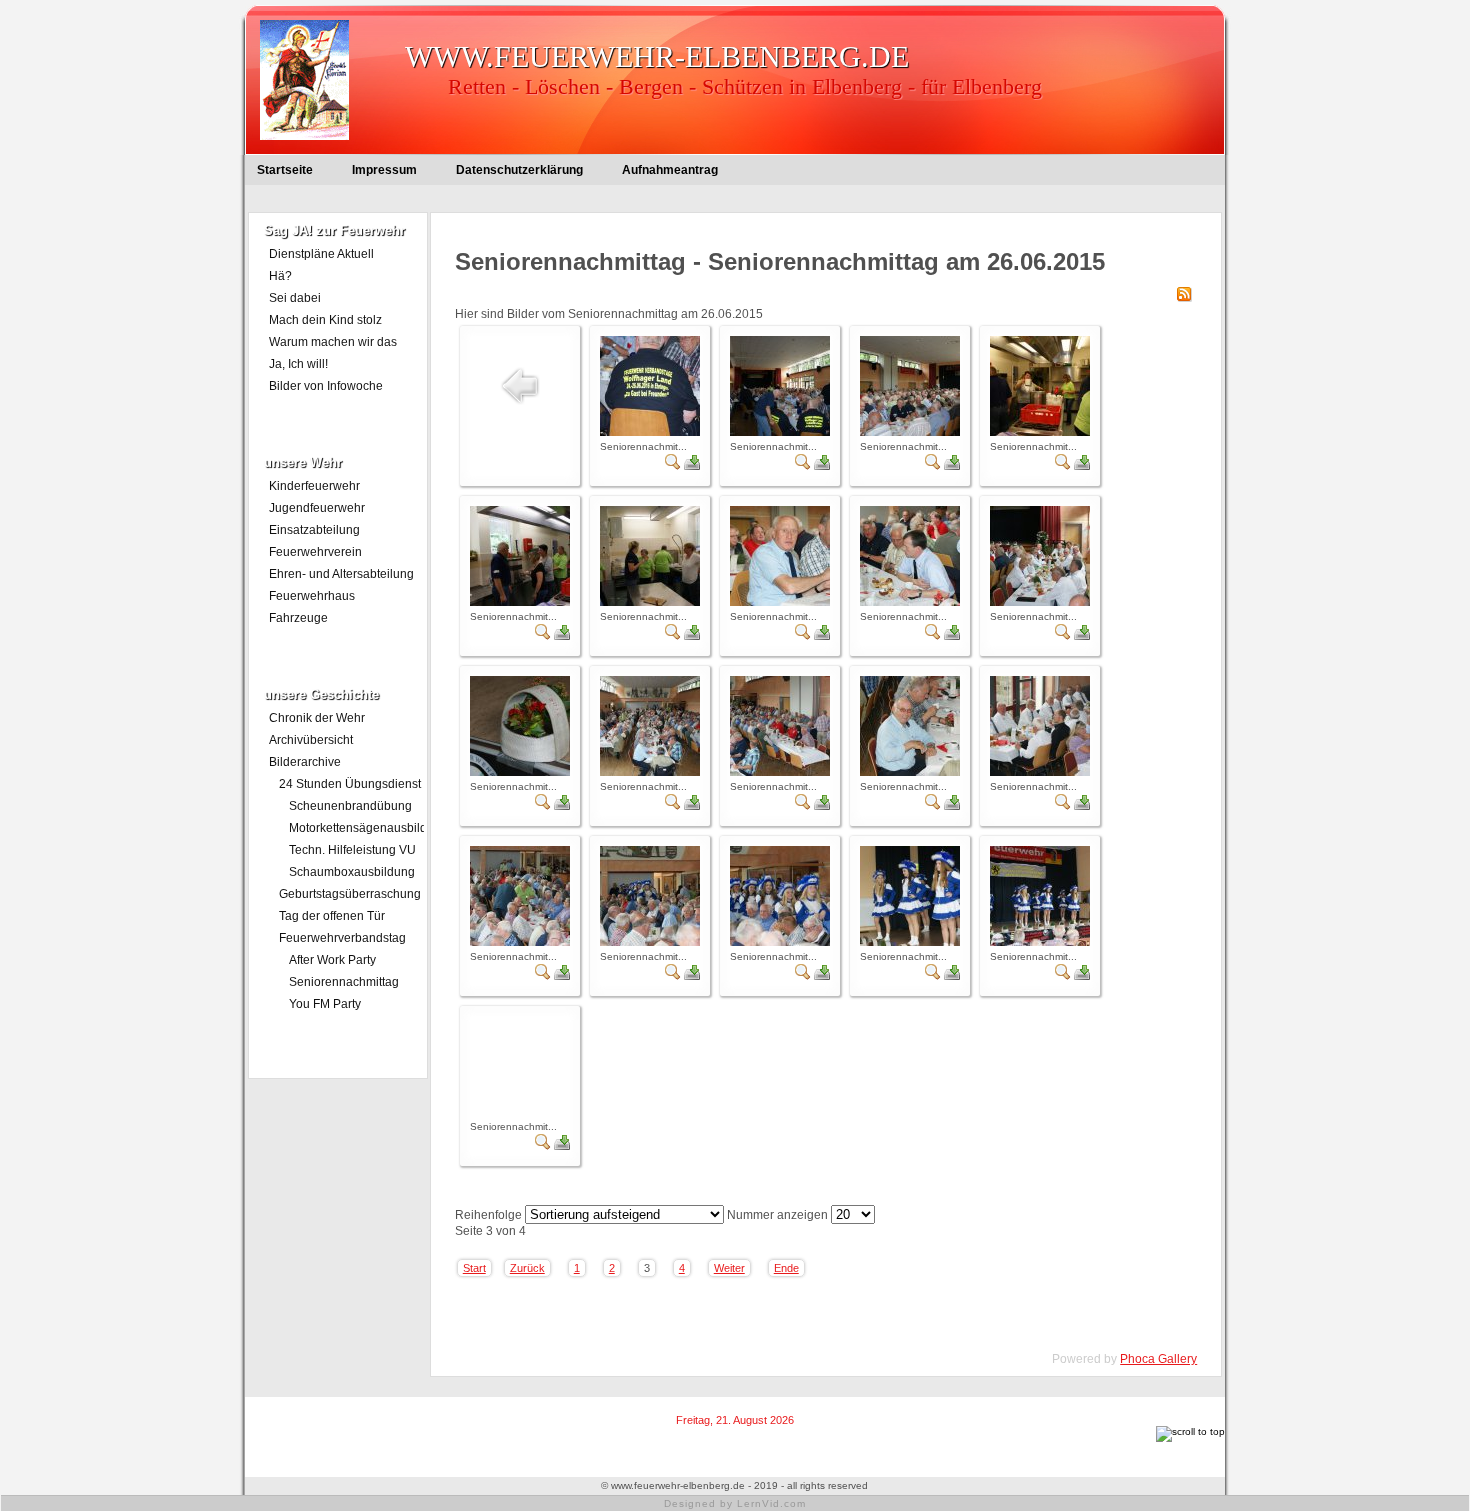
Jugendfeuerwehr (317, 508)
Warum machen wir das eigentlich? (333, 344)
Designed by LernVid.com (735, 1503)
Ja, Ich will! (298, 364)
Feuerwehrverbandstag (342, 938)
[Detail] (673, 466)
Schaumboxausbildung (352, 872)
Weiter (729, 1268)
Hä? (280, 276)
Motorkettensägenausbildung (356, 828)
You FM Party (325, 1004)
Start (474, 1268)
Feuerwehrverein (315, 552)
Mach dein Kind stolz (325, 320)
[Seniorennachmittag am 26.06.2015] (650, 432)
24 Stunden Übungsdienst (350, 784)
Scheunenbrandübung (350, 806)
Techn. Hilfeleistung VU (352, 850)
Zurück (527, 1268)
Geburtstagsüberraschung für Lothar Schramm (350, 896)
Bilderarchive (305, 762)
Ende (786, 1268)
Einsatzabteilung (314, 530)
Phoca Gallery (1158, 1359)
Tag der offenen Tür (332, 916)
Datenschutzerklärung (519, 170)
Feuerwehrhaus (312, 596)
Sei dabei (295, 298)
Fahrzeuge (298, 618)
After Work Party (332, 960)
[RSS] (1184, 298)
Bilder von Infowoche (326, 386)
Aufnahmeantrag (670, 170)
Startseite (285, 170)
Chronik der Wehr (317, 718)
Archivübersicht (311, 740)
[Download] (692, 466)
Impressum (384, 170)
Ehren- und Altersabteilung (341, 574)
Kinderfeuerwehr (314, 486)
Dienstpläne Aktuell (321, 254)
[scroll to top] (1190, 1431)
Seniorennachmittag (344, 982)
